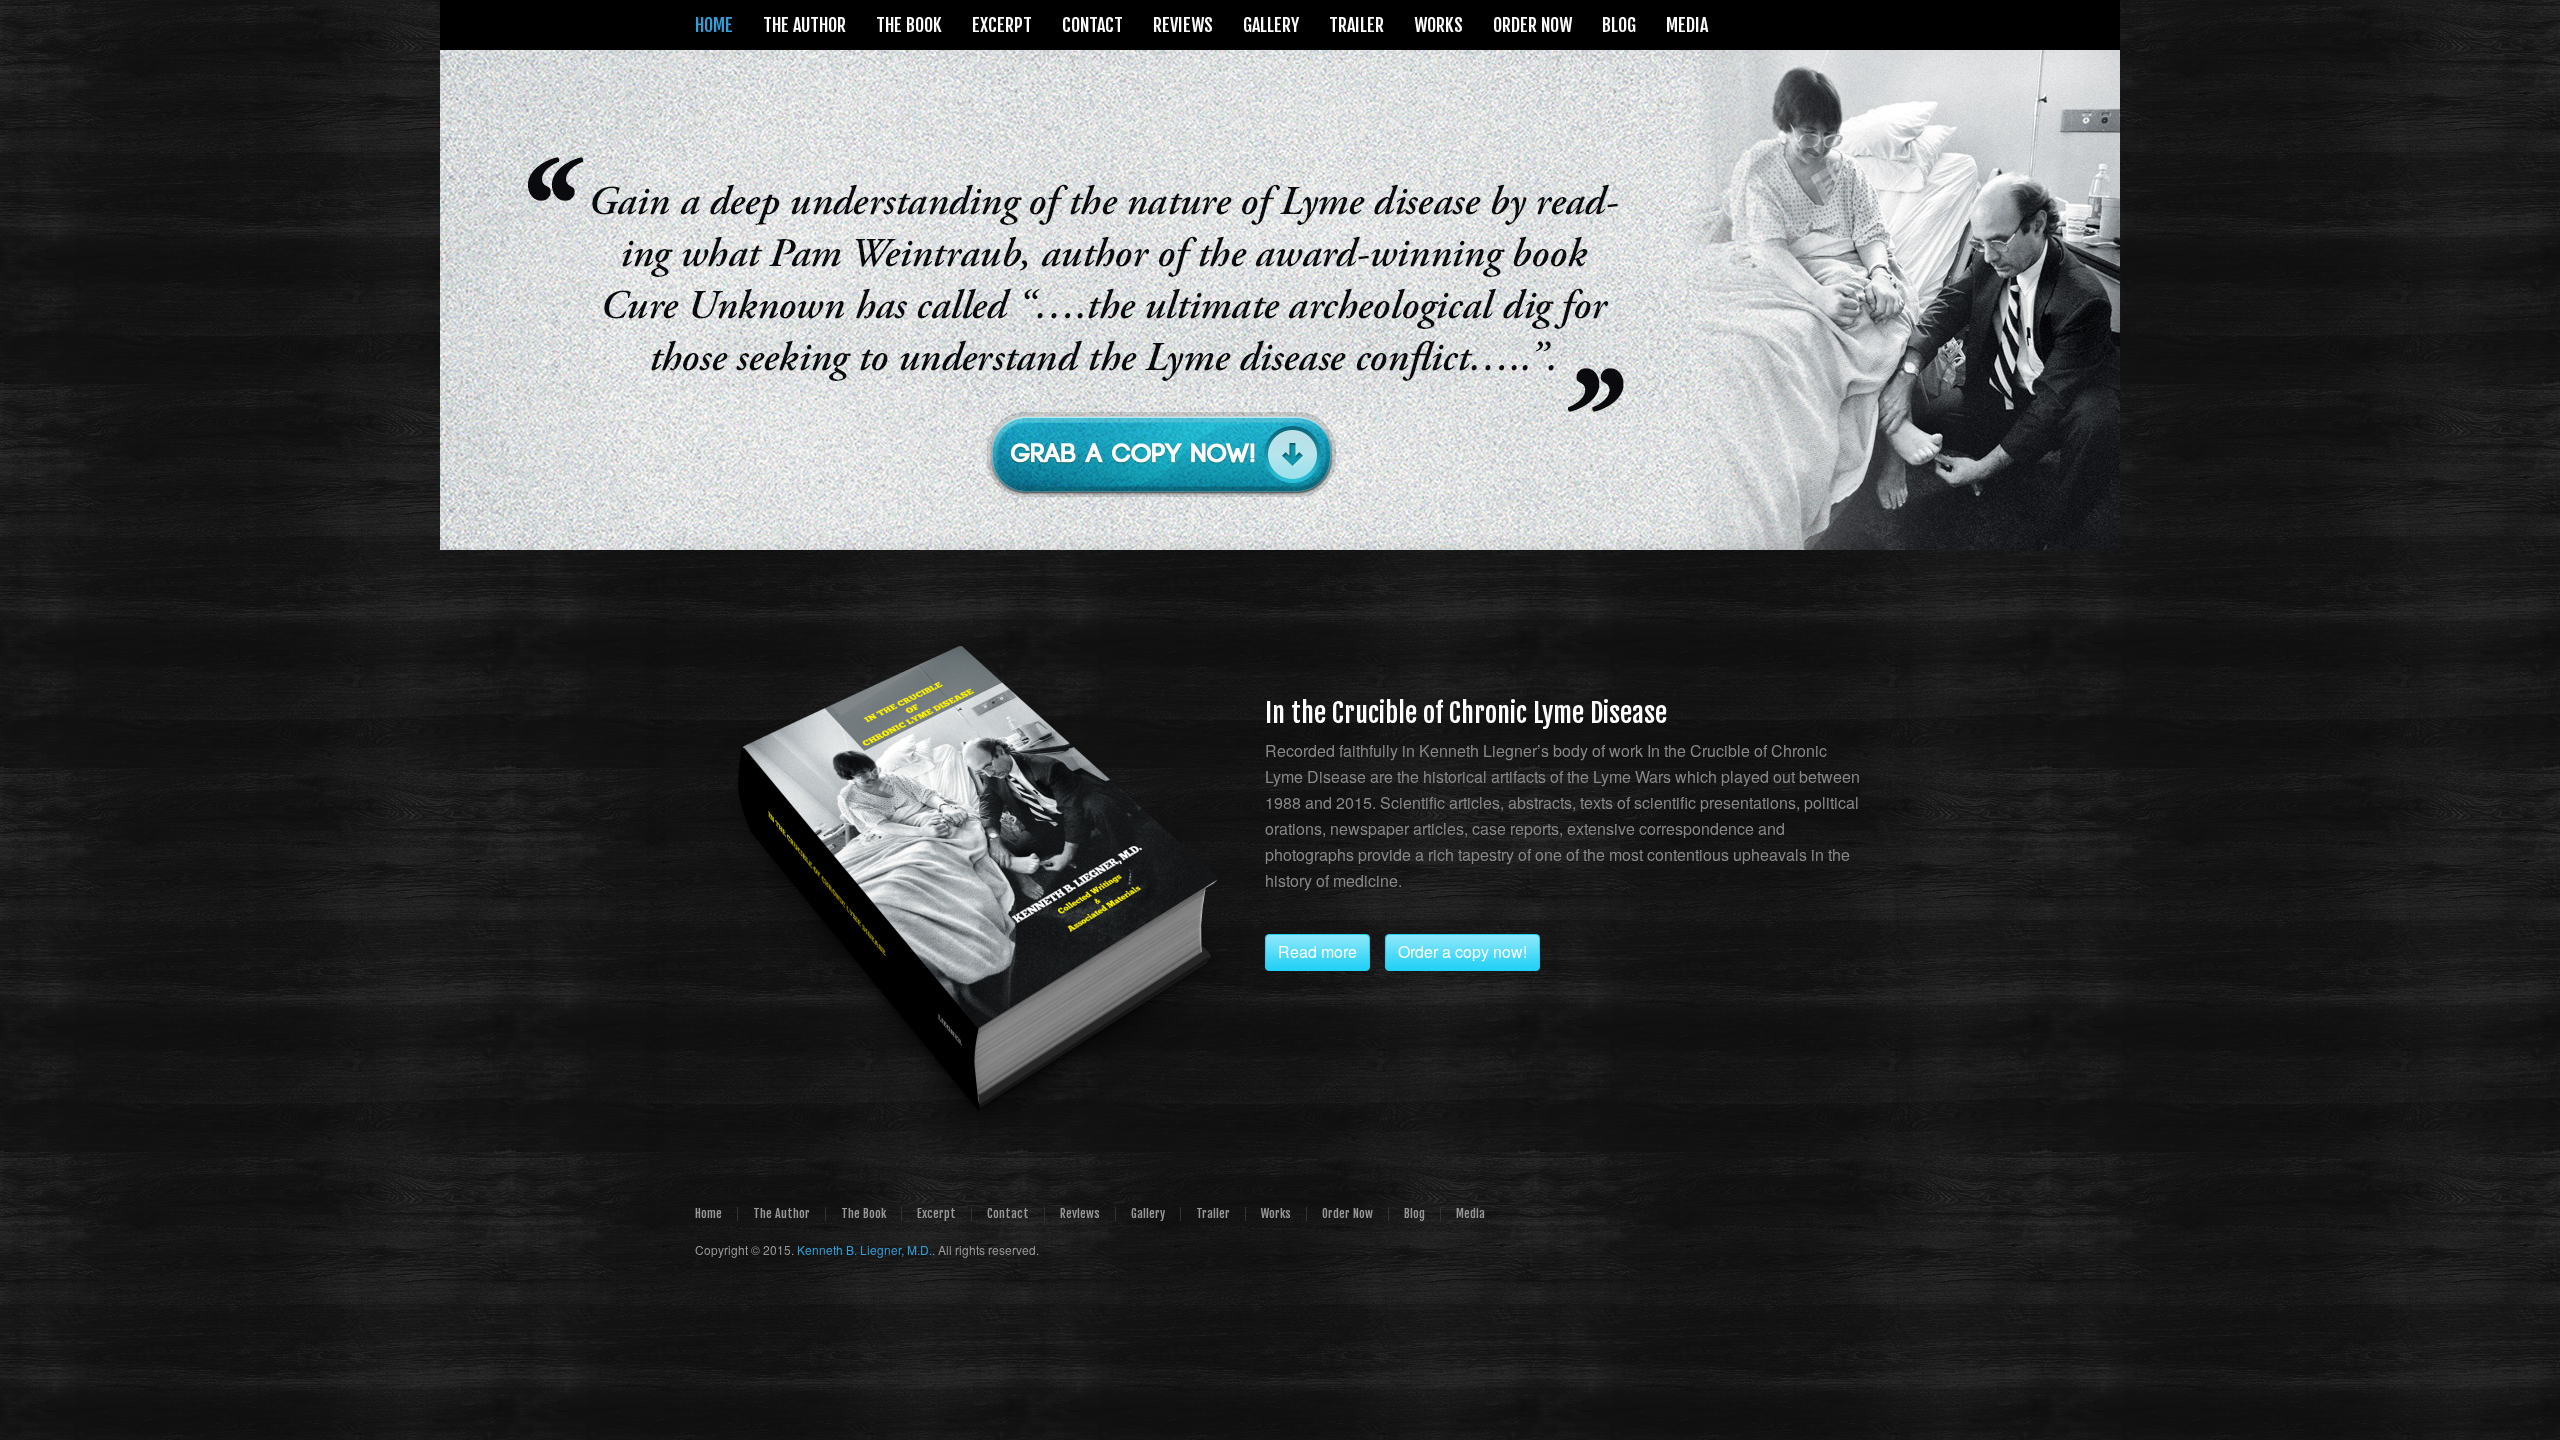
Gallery (1148, 1213)
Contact (1008, 1213)
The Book (863, 1213)
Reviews (1080, 1213)
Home (708, 1213)
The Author (781, 1213)
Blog (1414, 1213)
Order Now (1347, 1213)
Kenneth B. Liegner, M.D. (864, 1249)
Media (1470, 1213)
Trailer (1213, 1213)
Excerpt (936, 1213)
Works (1276, 1213)
